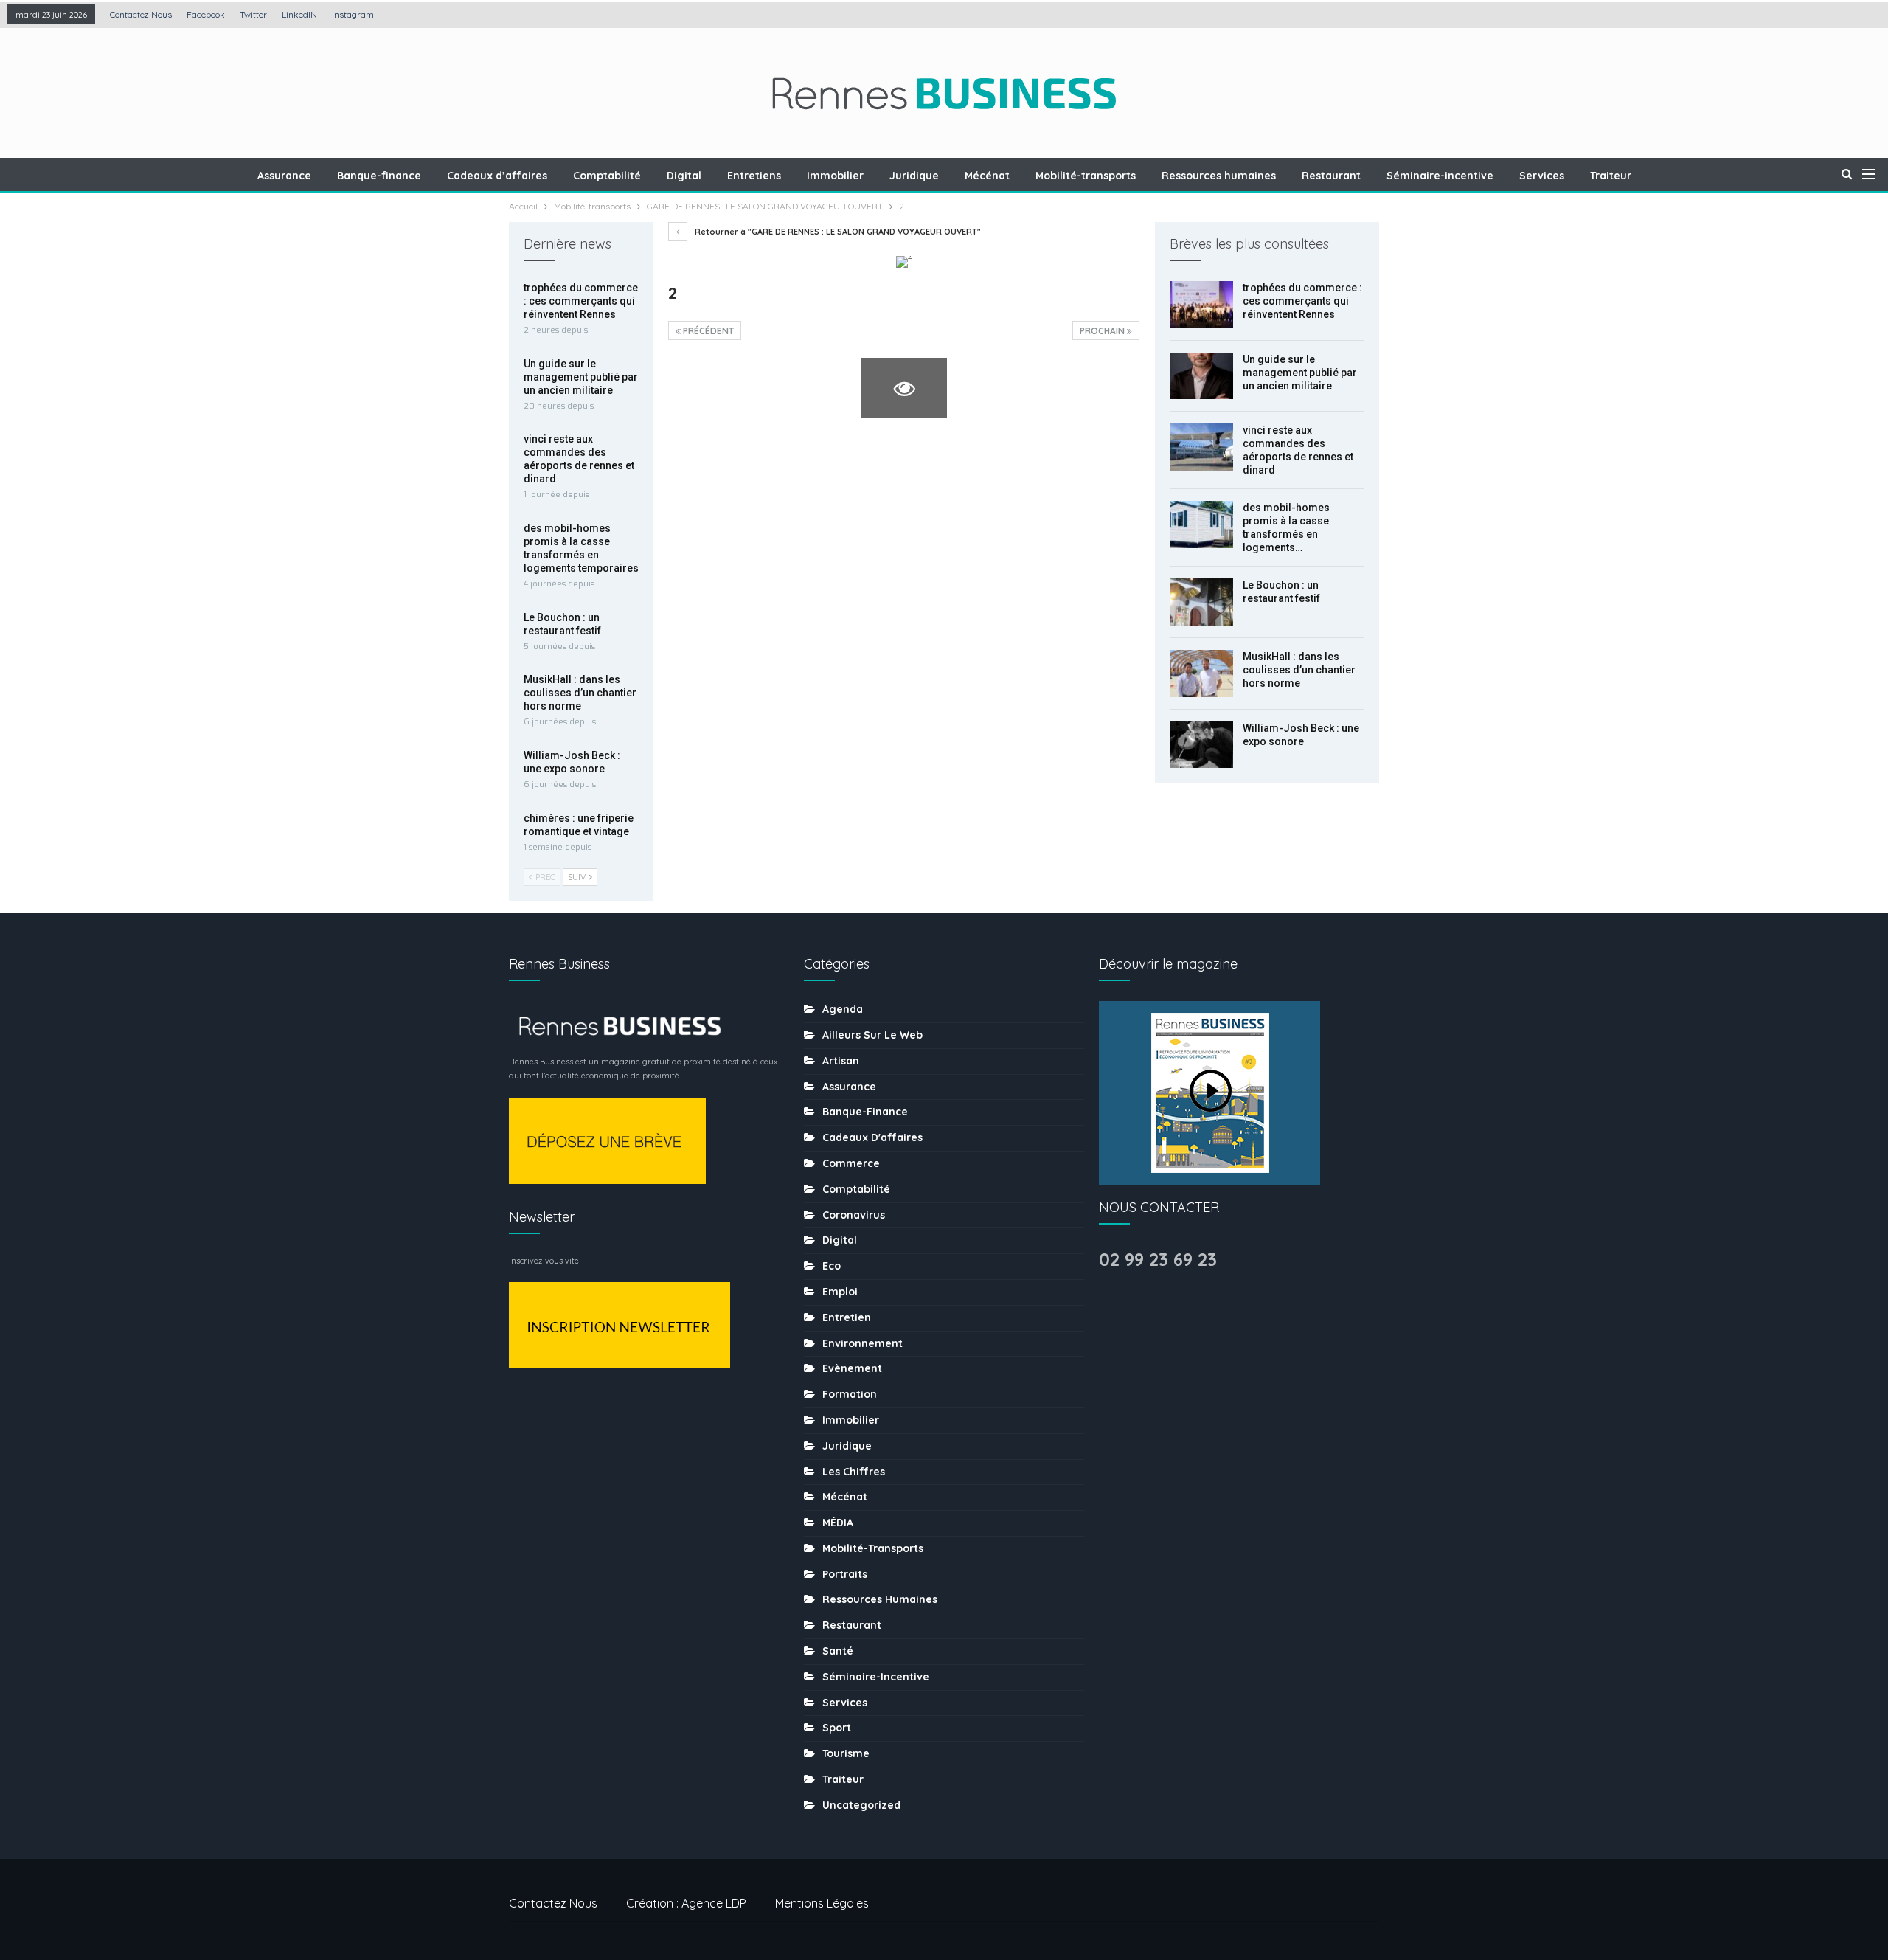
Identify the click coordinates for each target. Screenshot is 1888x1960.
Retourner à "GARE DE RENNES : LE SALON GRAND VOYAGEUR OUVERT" (837, 232)
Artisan (841, 1061)
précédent (707, 331)
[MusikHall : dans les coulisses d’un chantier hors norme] (1201, 673)
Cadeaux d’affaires (497, 176)
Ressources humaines (1219, 176)
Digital (684, 176)
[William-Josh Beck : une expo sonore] (1201, 745)
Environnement (863, 1343)
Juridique (914, 176)
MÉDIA (838, 1523)
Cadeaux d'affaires (872, 1137)
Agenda (843, 1009)
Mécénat (987, 176)
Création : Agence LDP (686, 1903)
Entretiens (754, 176)
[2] (711, 388)
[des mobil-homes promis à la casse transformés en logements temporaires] (1201, 524)
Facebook (206, 14)
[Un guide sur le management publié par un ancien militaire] (1201, 376)
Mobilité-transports (1086, 176)
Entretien (847, 1317)
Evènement (852, 1368)
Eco (832, 1266)
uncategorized (861, 1805)
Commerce (851, 1163)
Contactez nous (141, 14)
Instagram (353, 14)
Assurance (284, 176)
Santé (838, 1651)
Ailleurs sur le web (872, 1035)
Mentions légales (822, 1903)
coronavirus (854, 1215)
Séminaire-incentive (1440, 176)
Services (1542, 176)
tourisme (846, 1753)
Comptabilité (607, 176)
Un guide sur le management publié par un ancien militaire (1300, 373)
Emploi (840, 1292)
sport (837, 1728)
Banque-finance (379, 176)
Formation (850, 1394)
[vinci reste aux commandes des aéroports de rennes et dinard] (1201, 447)
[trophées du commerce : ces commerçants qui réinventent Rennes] (1201, 305)
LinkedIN (299, 14)
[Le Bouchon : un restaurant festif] (1201, 602)
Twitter (253, 14)
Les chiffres (854, 1472)
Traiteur (1611, 176)
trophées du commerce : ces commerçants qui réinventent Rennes (1302, 301)
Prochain (1103, 331)
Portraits (845, 1574)
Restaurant (1331, 176)
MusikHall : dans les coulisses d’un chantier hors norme (1299, 670)
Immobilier (835, 176)
